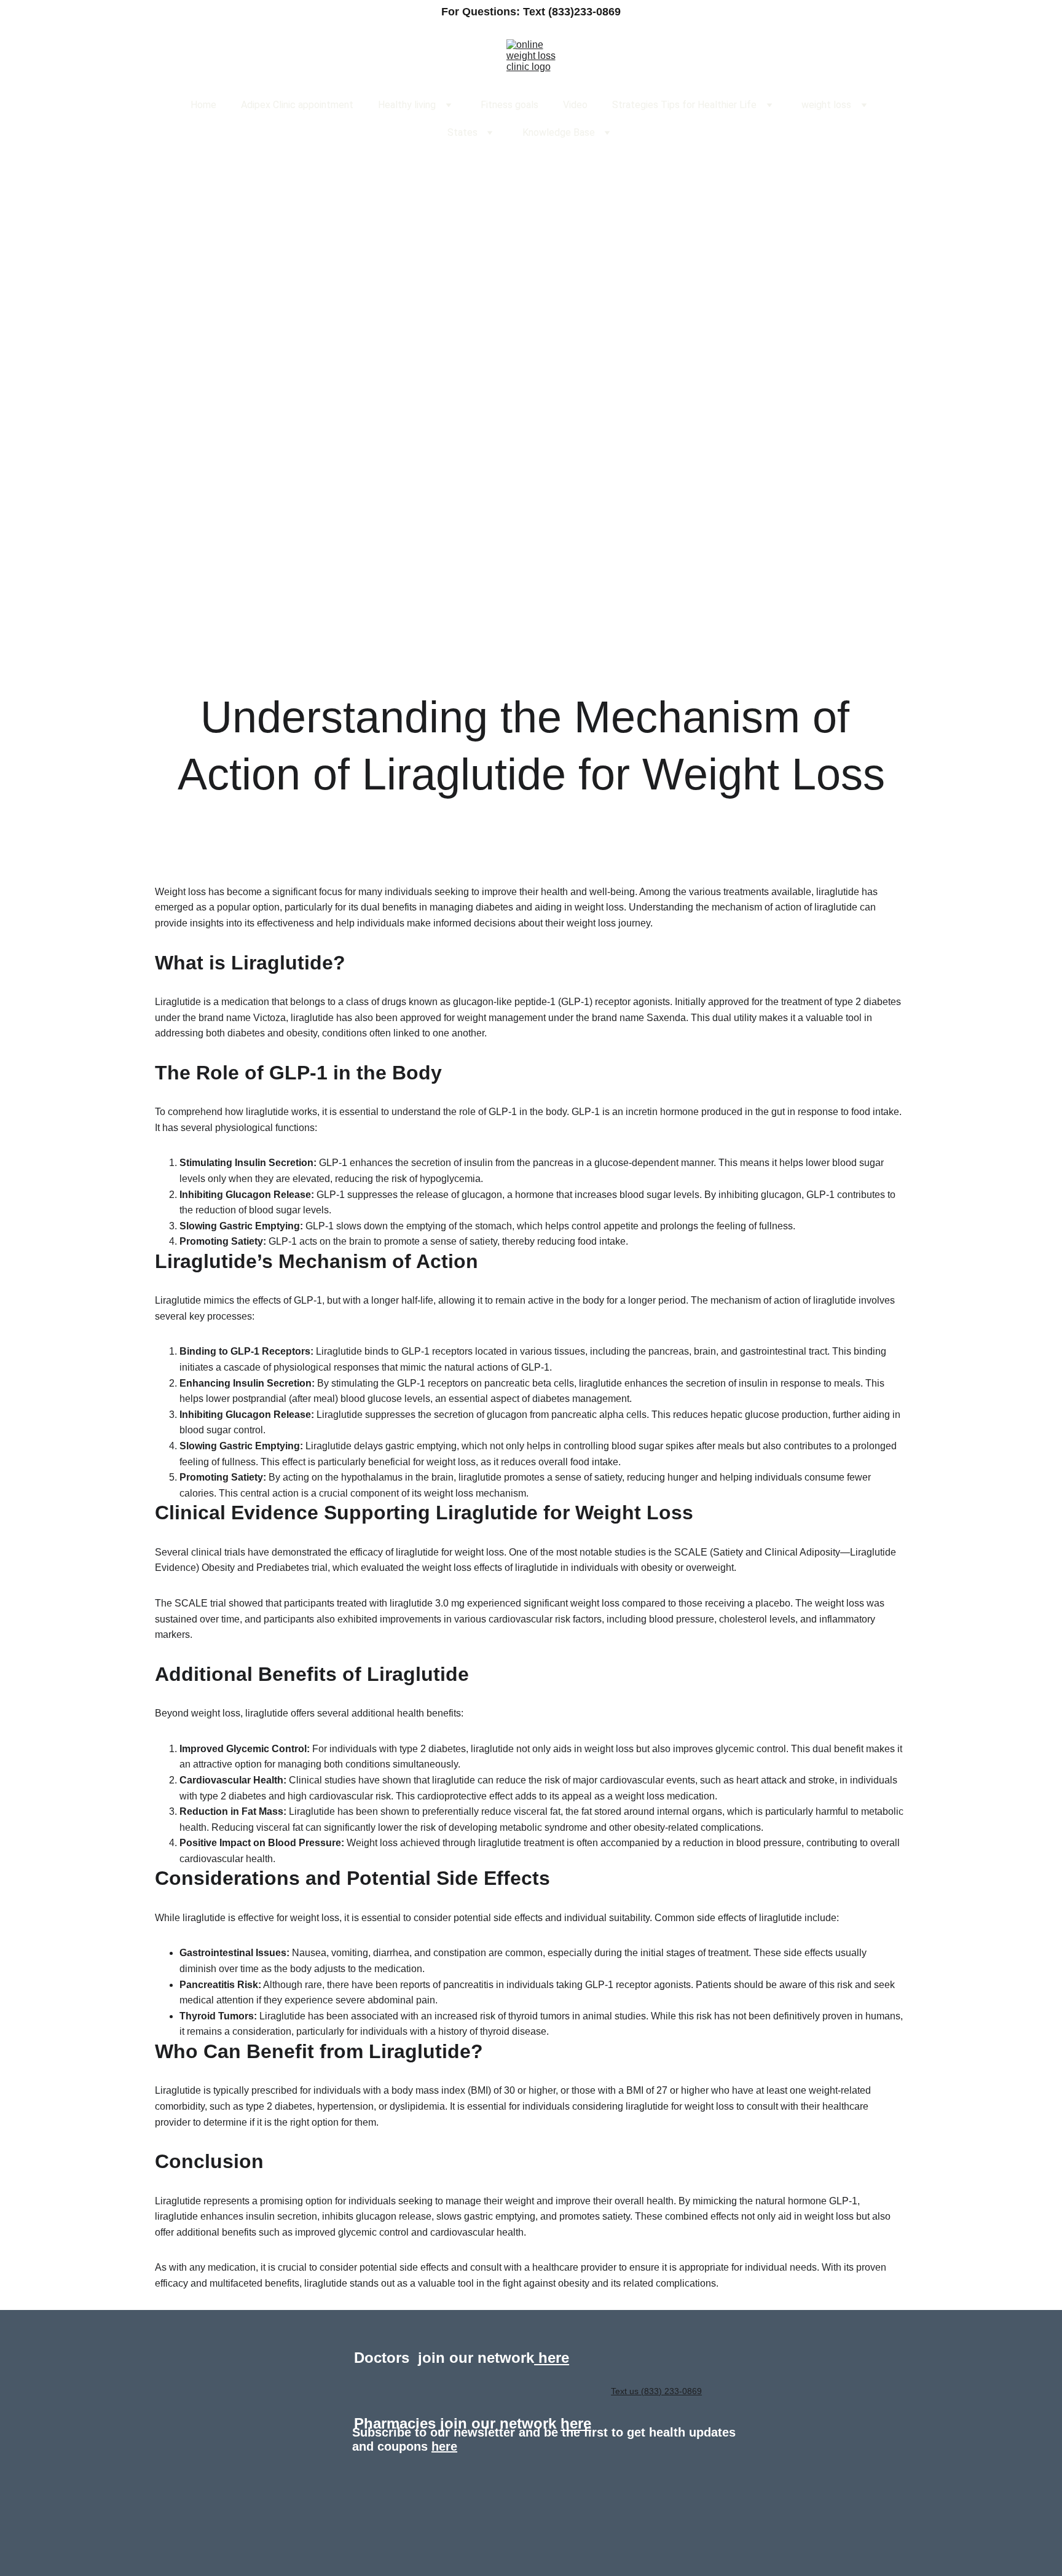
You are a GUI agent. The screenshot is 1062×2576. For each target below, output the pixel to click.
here (552, 2358)
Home (203, 105)
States (462, 132)
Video (575, 105)
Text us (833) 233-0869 (656, 2391)
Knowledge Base (559, 132)
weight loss (826, 105)
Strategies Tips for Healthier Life (684, 105)
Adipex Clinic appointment (297, 105)
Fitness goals (509, 105)
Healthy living (407, 105)
